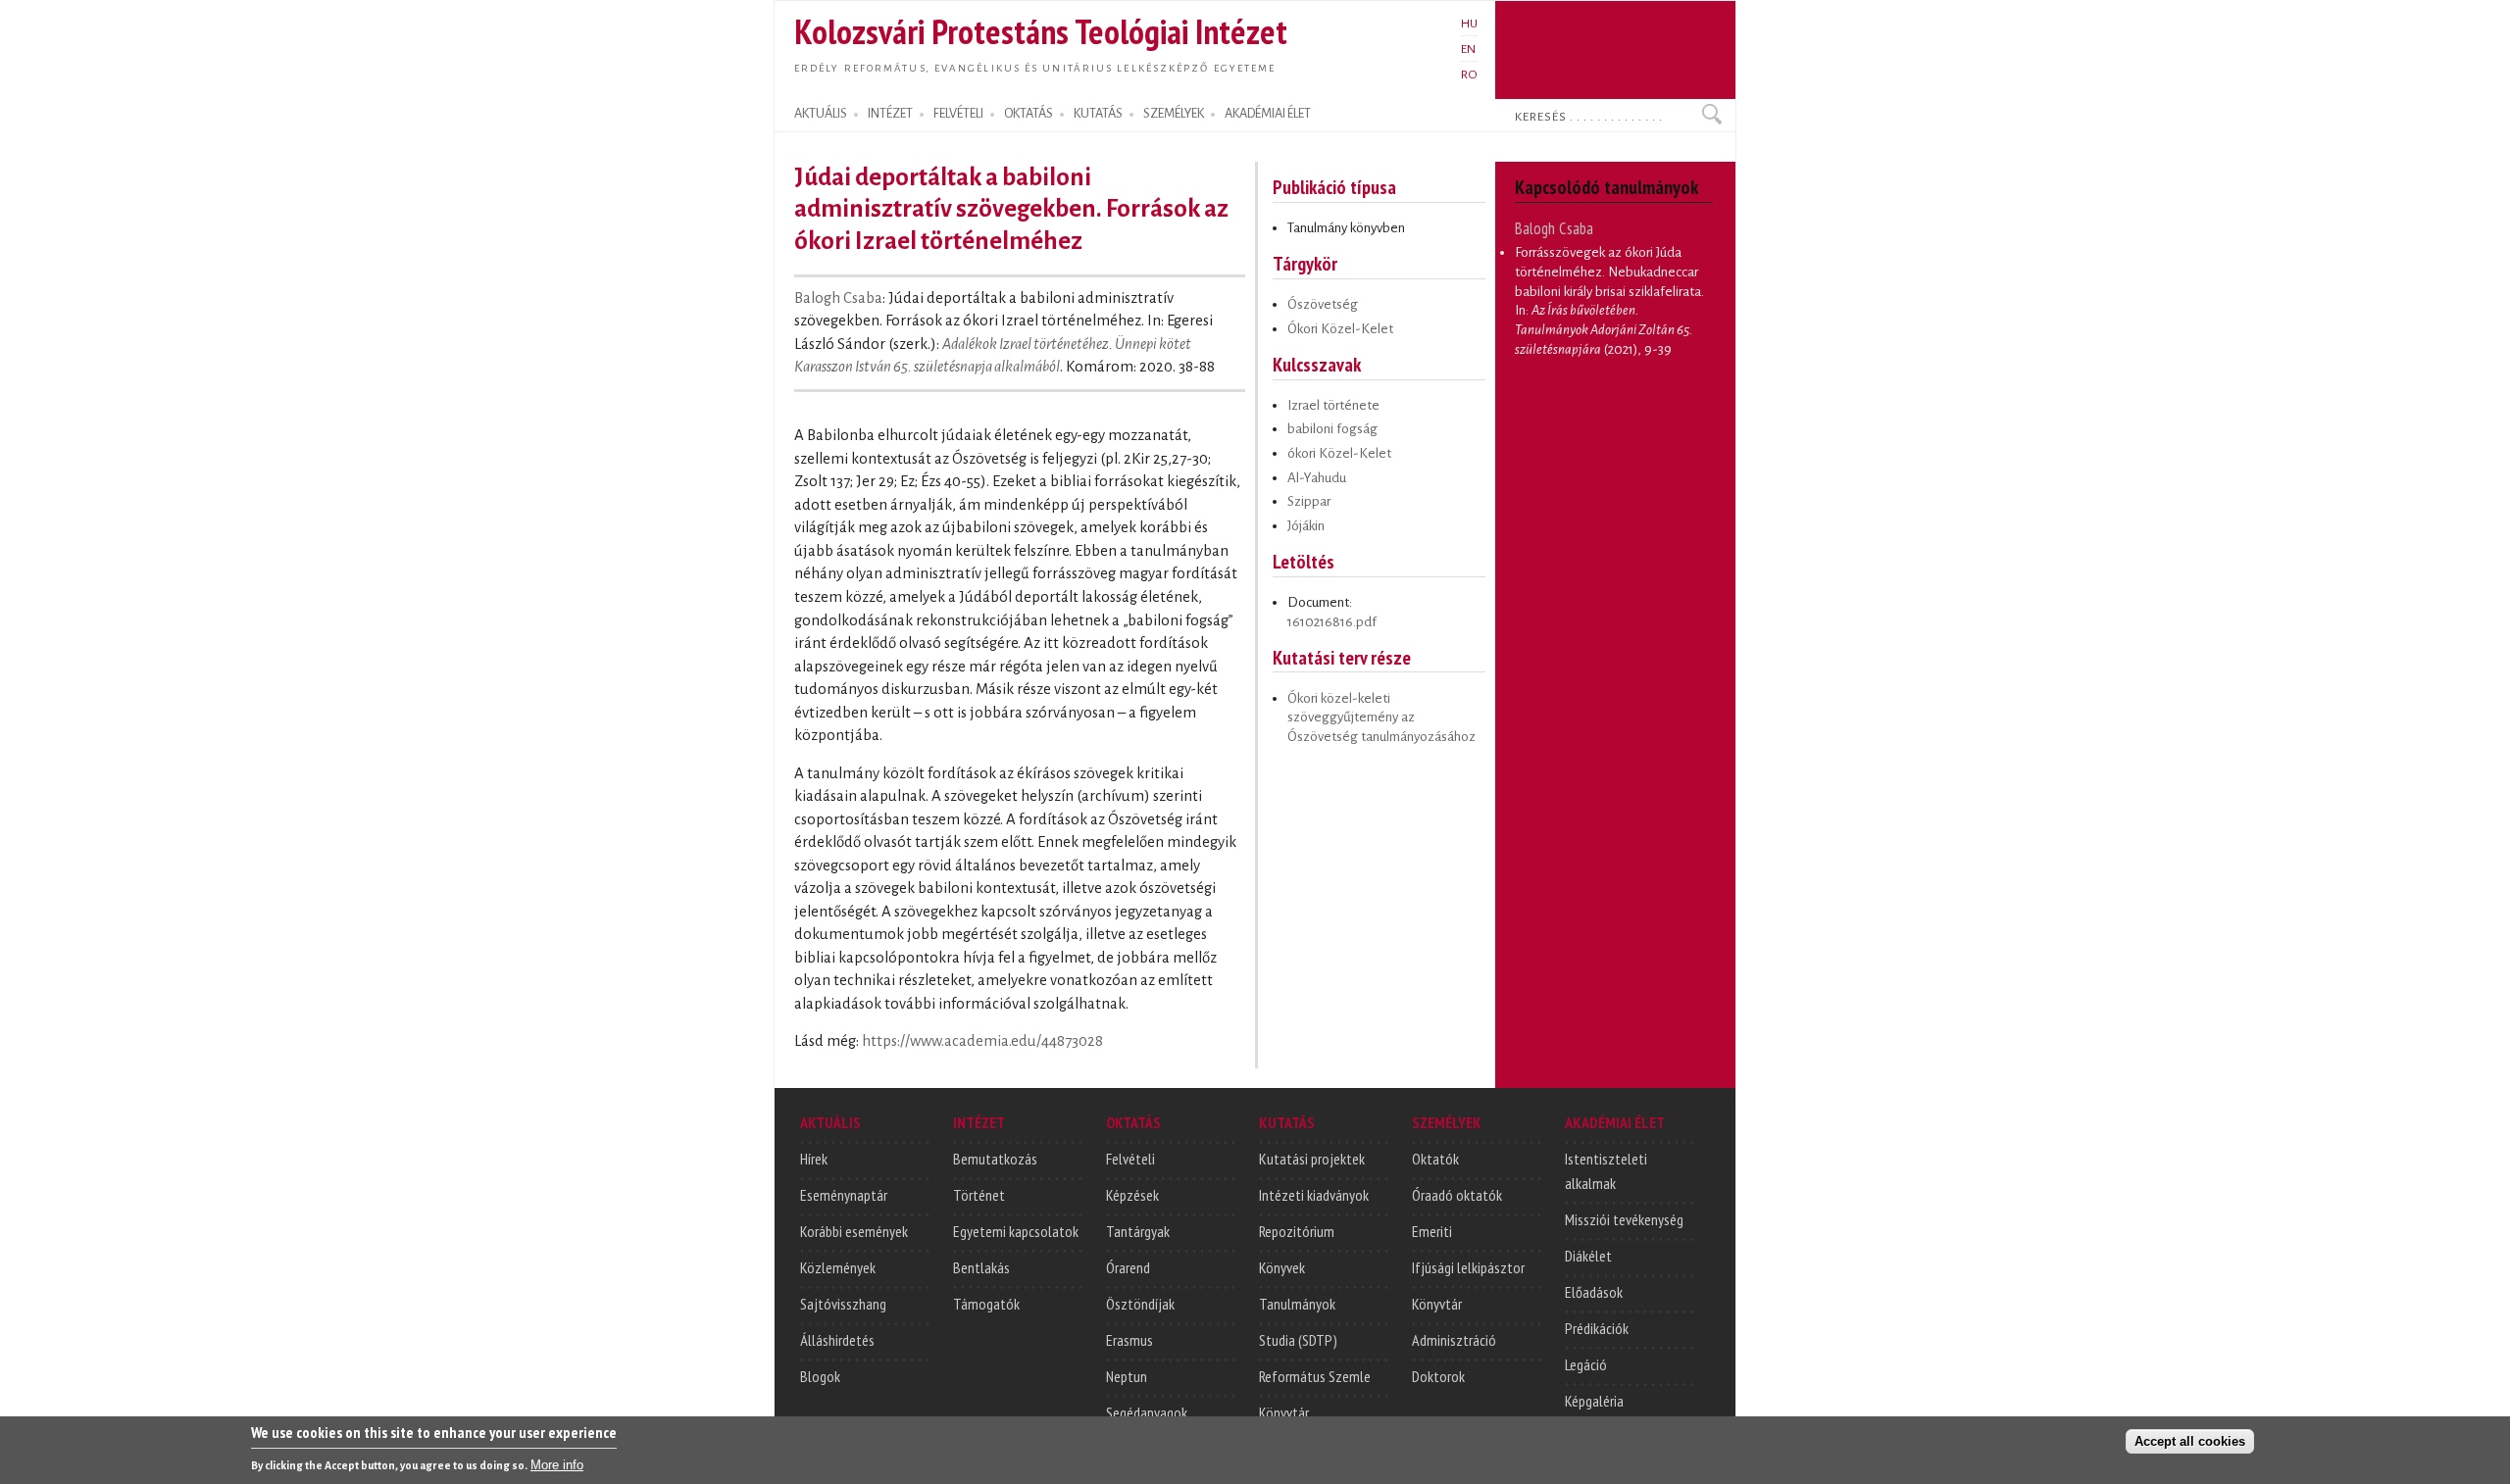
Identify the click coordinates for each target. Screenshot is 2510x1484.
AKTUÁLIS (821, 114)
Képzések (1132, 1195)
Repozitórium (1297, 1231)
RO (1469, 74)
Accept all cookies (2190, 1441)
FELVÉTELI (958, 114)
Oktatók (1435, 1159)
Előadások (1594, 1292)
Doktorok (1438, 1376)
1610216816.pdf (1332, 622)
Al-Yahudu (1317, 478)
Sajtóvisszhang (843, 1304)
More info (557, 1465)
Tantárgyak (1138, 1231)
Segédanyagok (1147, 1412)
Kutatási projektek (1312, 1159)
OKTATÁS (1029, 114)
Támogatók (986, 1304)
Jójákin (1306, 526)
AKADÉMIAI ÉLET (1268, 114)
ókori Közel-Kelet (1339, 453)
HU (1469, 24)
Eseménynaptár (844, 1195)
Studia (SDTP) (1298, 1340)
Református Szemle (1315, 1376)
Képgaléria (1594, 1401)
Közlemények (838, 1267)
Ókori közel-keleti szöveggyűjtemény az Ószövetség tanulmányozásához (1381, 717)
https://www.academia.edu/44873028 (982, 1041)
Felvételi (1130, 1159)
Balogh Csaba (838, 298)
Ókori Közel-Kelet (1340, 329)
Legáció (1586, 1364)
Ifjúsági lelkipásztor (1468, 1267)
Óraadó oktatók (1457, 1195)
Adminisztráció (1454, 1340)
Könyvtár (1284, 1412)
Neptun (1127, 1376)
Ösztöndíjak (1140, 1304)
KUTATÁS (1098, 114)
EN (1468, 49)
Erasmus (1129, 1340)
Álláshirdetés (837, 1340)
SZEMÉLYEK (1174, 114)
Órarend (1128, 1267)
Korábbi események (854, 1231)
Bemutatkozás (995, 1159)
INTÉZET (890, 114)
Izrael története (1333, 405)
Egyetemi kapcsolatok (1016, 1231)
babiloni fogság (1332, 429)
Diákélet (1588, 1256)
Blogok (820, 1376)
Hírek (814, 1159)
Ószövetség (1323, 304)
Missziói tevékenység (1624, 1219)
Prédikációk (1597, 1328)
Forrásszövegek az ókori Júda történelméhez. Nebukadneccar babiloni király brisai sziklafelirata (1608, 272)
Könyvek (1282, 1267)
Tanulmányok (1297, 1304)
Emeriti (1432, 1231)
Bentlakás (981, 1267)
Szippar (1309, 501)
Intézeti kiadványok (1314, 1195)
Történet (979, 1195)
